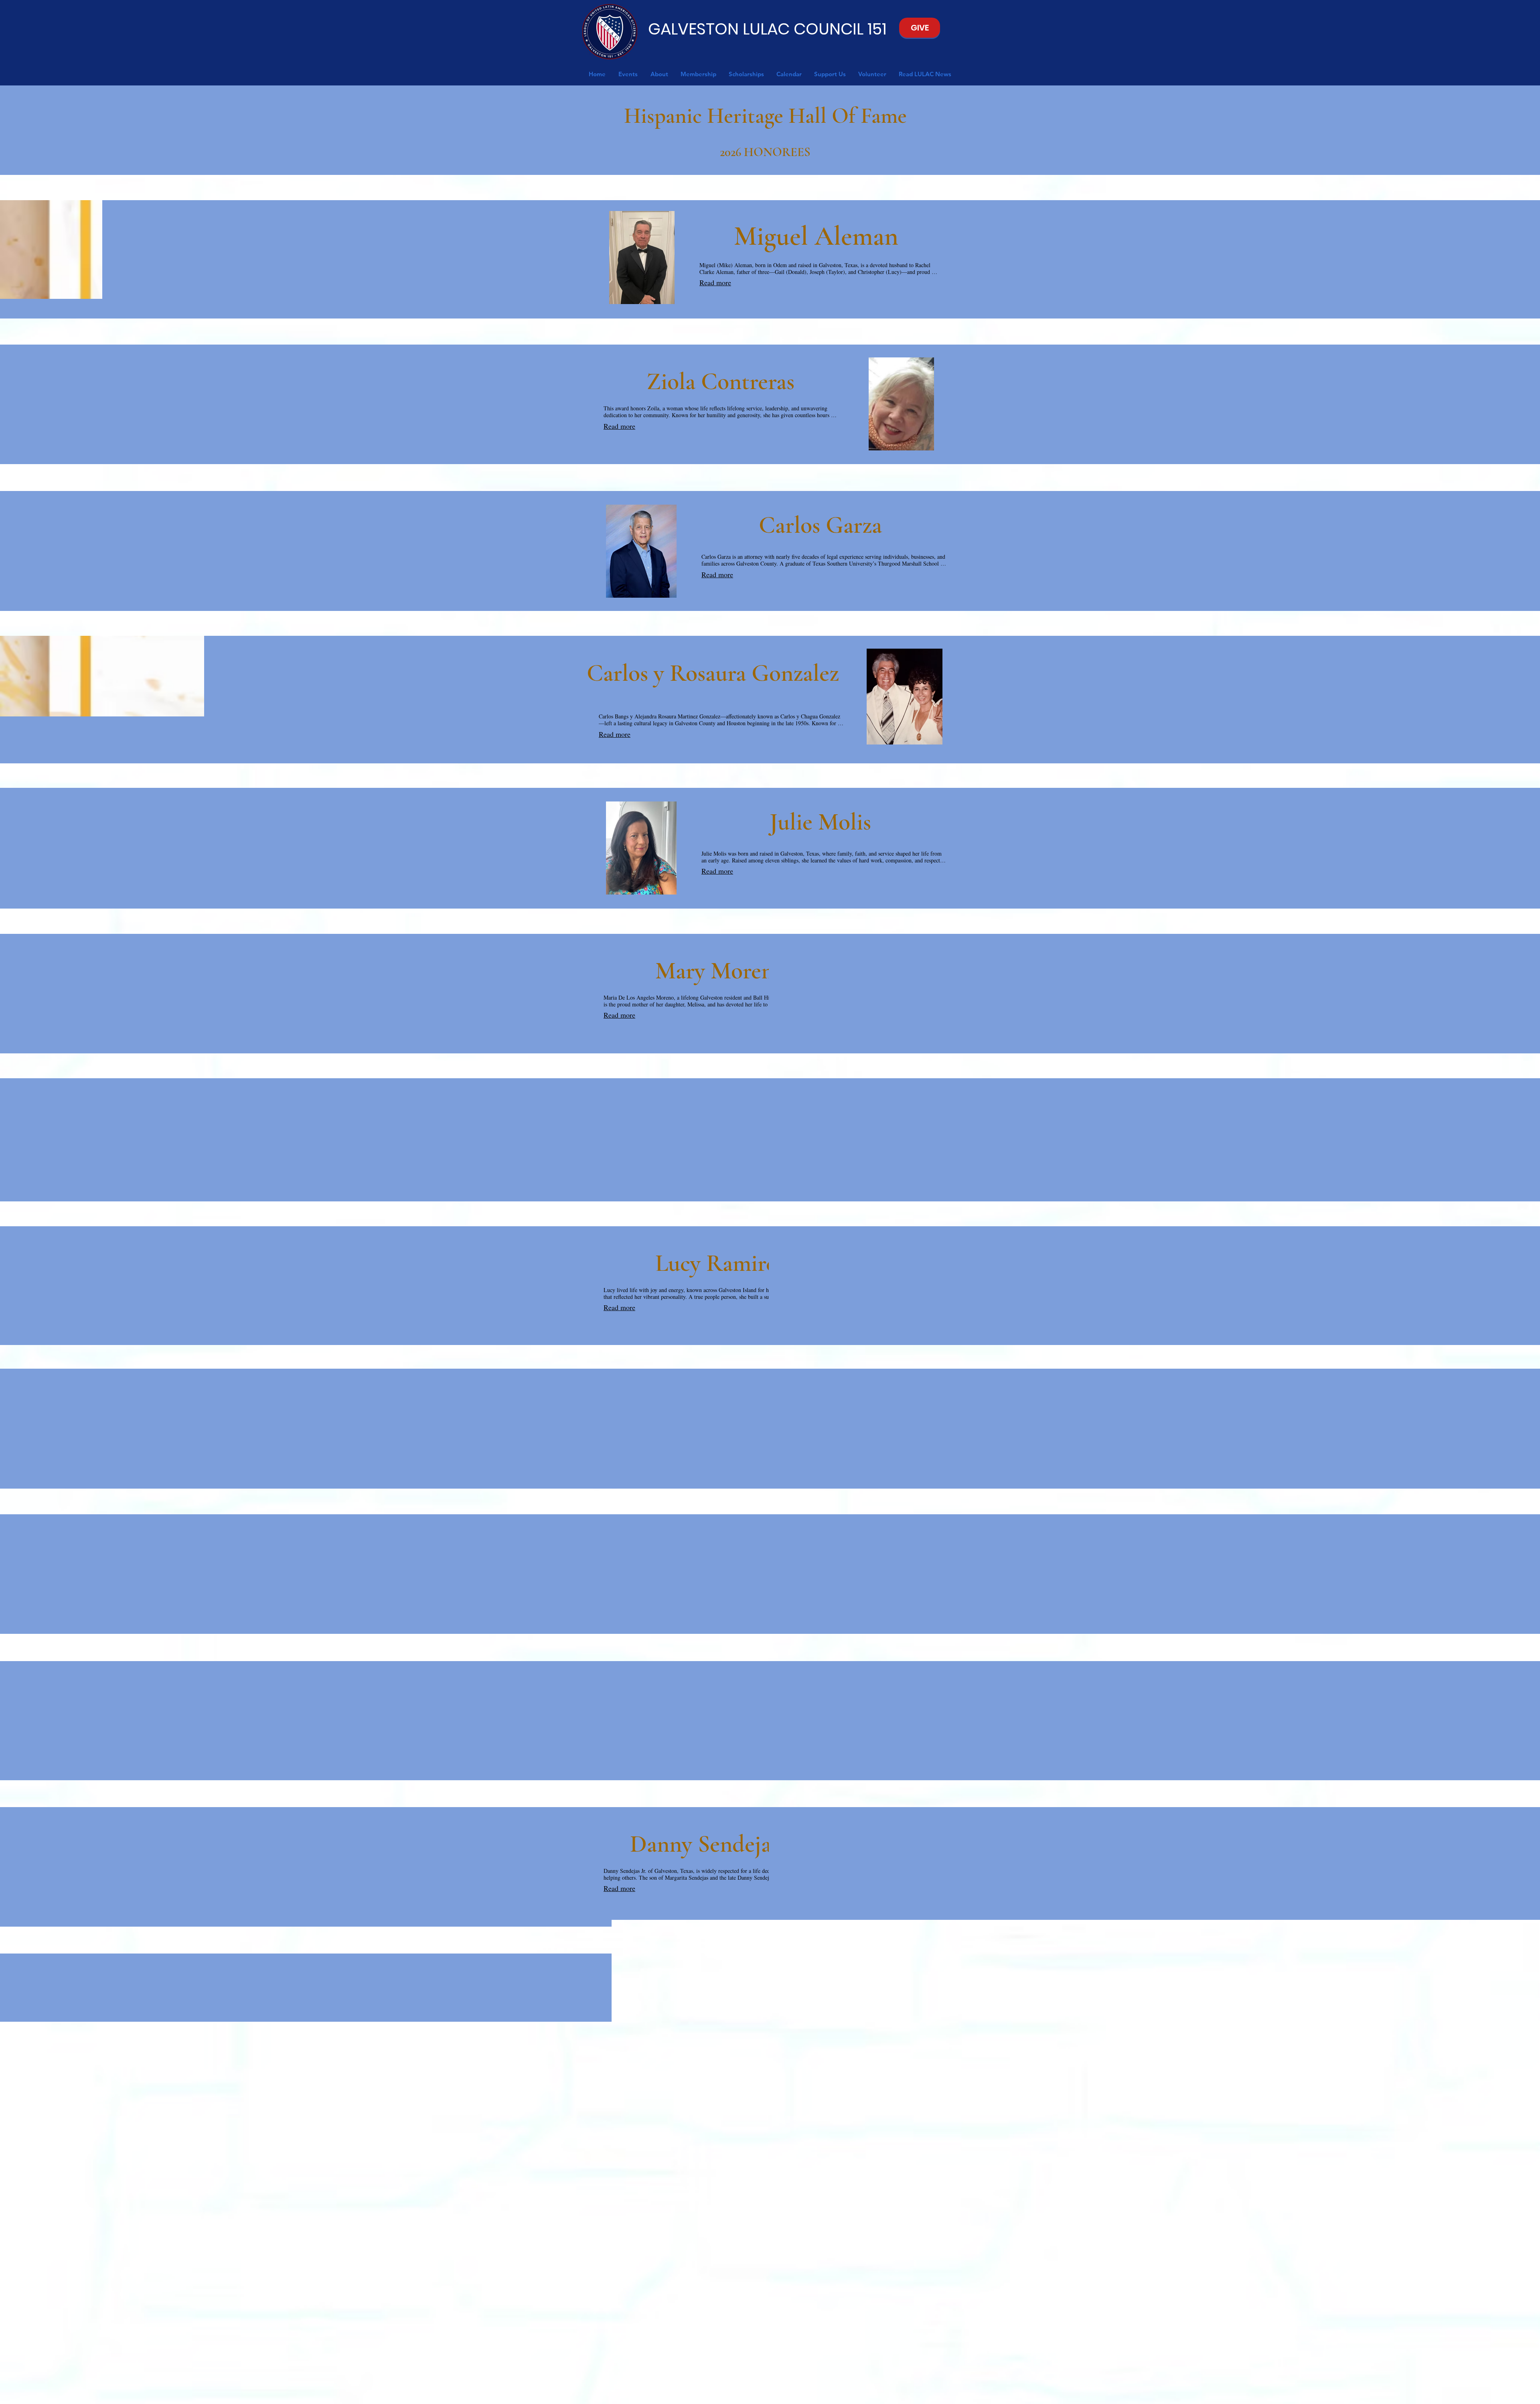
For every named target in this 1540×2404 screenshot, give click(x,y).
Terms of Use (796, 2394)
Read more (715, 282)
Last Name (670, 2326)
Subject (750, 2326)
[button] (628, 74)
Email (747, 2296)
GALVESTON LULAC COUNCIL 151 (767, 29)
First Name (670, 2296)
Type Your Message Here (865, 2292)
